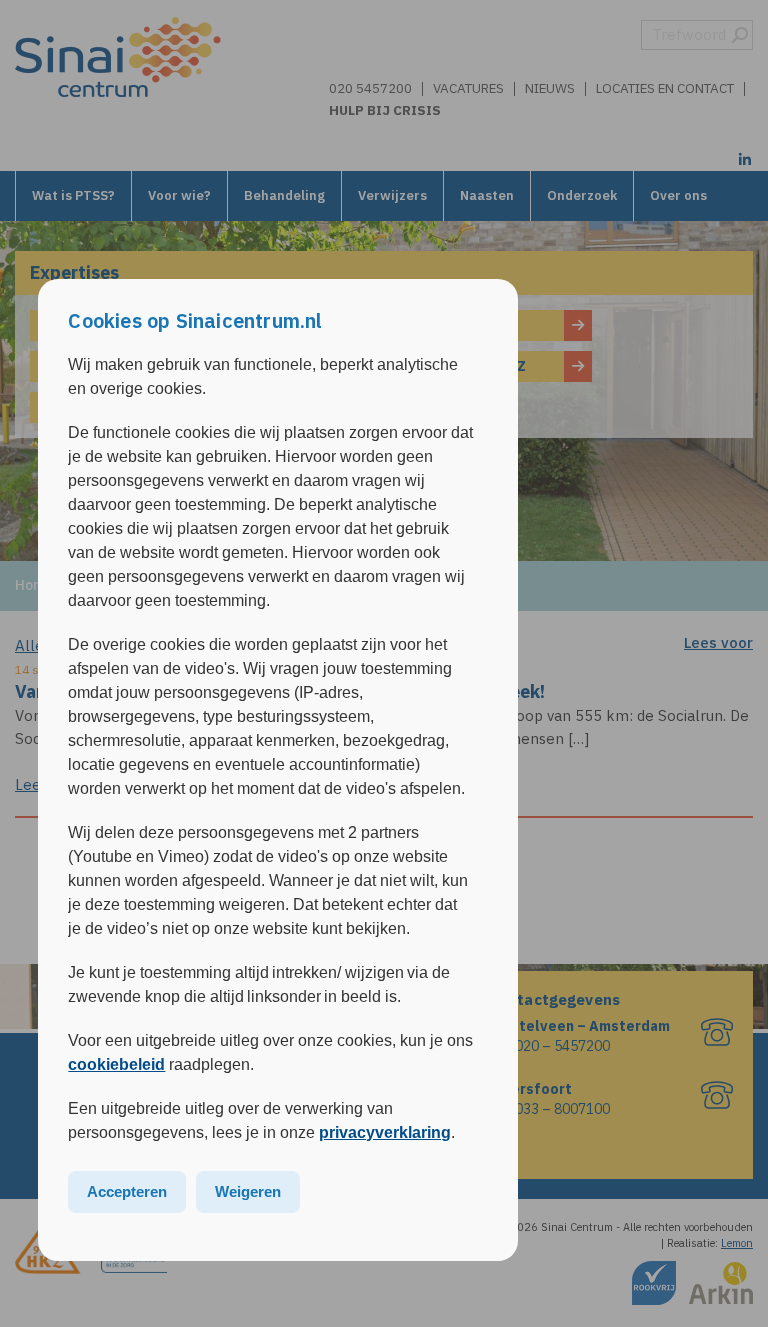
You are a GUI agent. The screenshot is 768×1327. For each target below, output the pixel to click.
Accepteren (127, 1191)
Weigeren (248, 1191)
